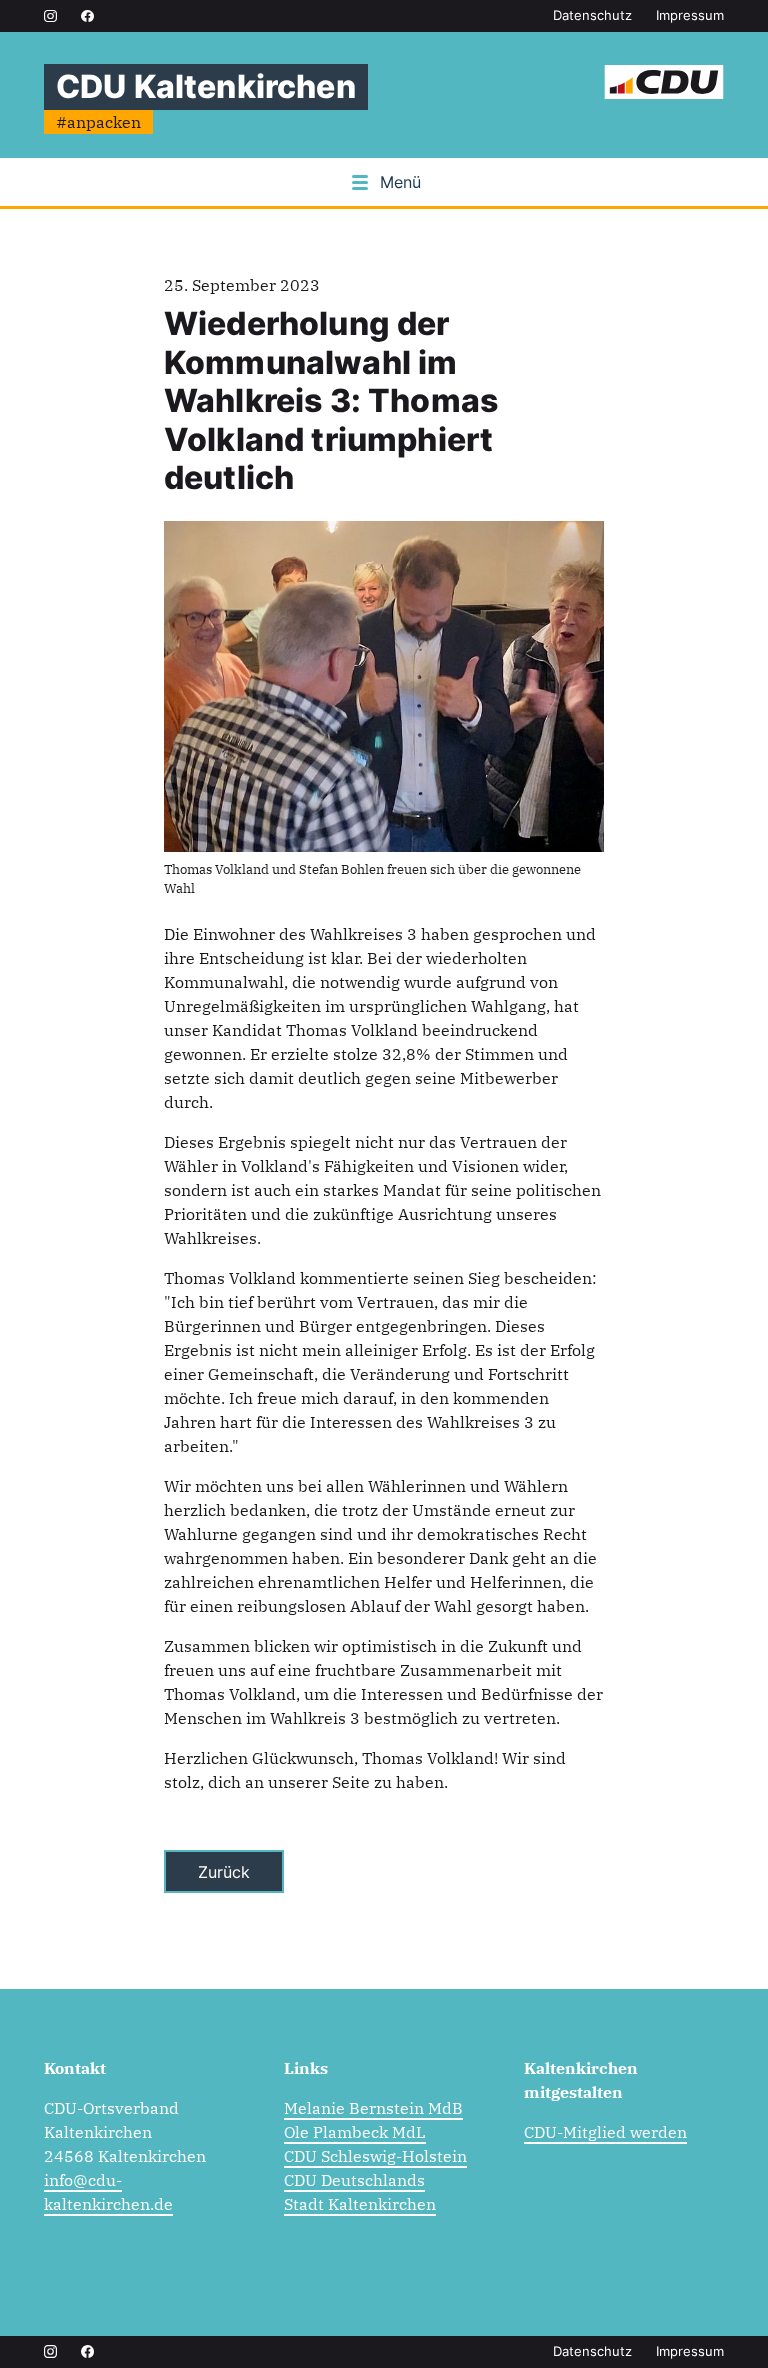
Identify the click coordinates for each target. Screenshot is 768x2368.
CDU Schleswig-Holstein (375, 2156)
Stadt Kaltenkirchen (360, 2204)
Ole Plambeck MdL (355, 2132)
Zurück (224, 1872)
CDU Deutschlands (354, 2180)
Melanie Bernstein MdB (373, 2108)
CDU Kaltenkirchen (206, 86)
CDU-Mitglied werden (605, 2132)
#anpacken (98, 122)
